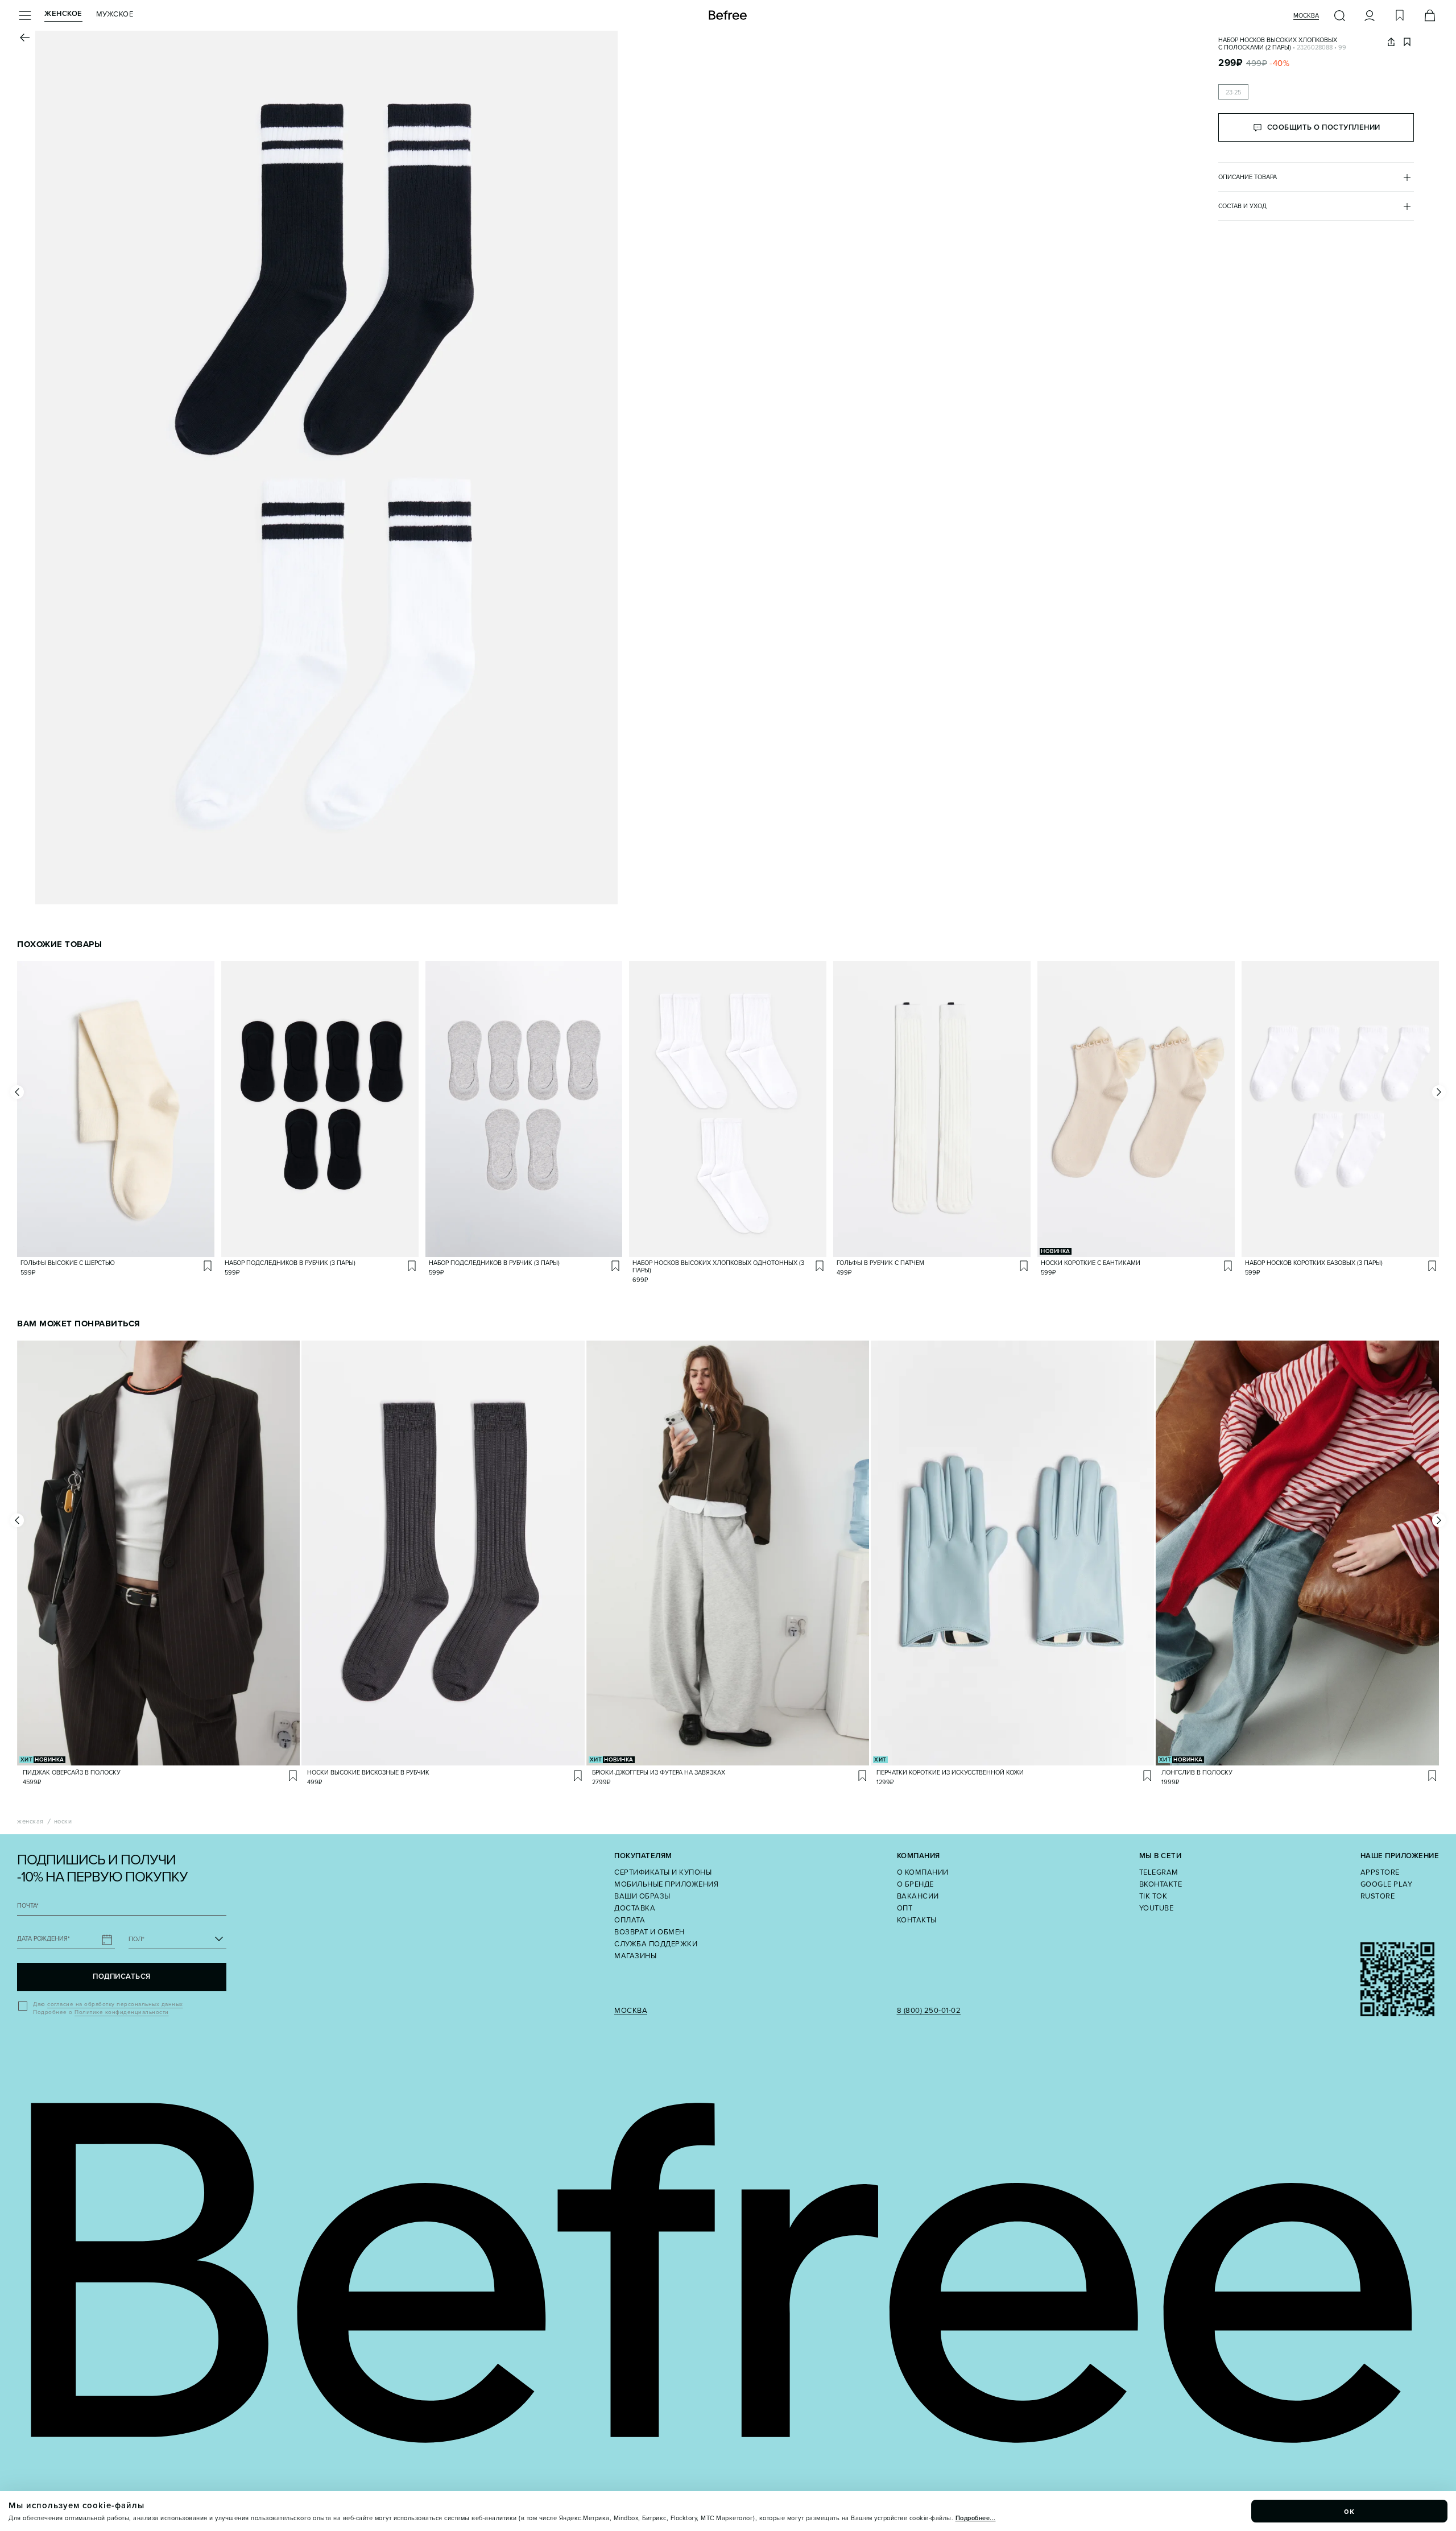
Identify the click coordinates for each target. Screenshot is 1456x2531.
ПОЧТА (28, 1906)
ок (1350, 2511)
